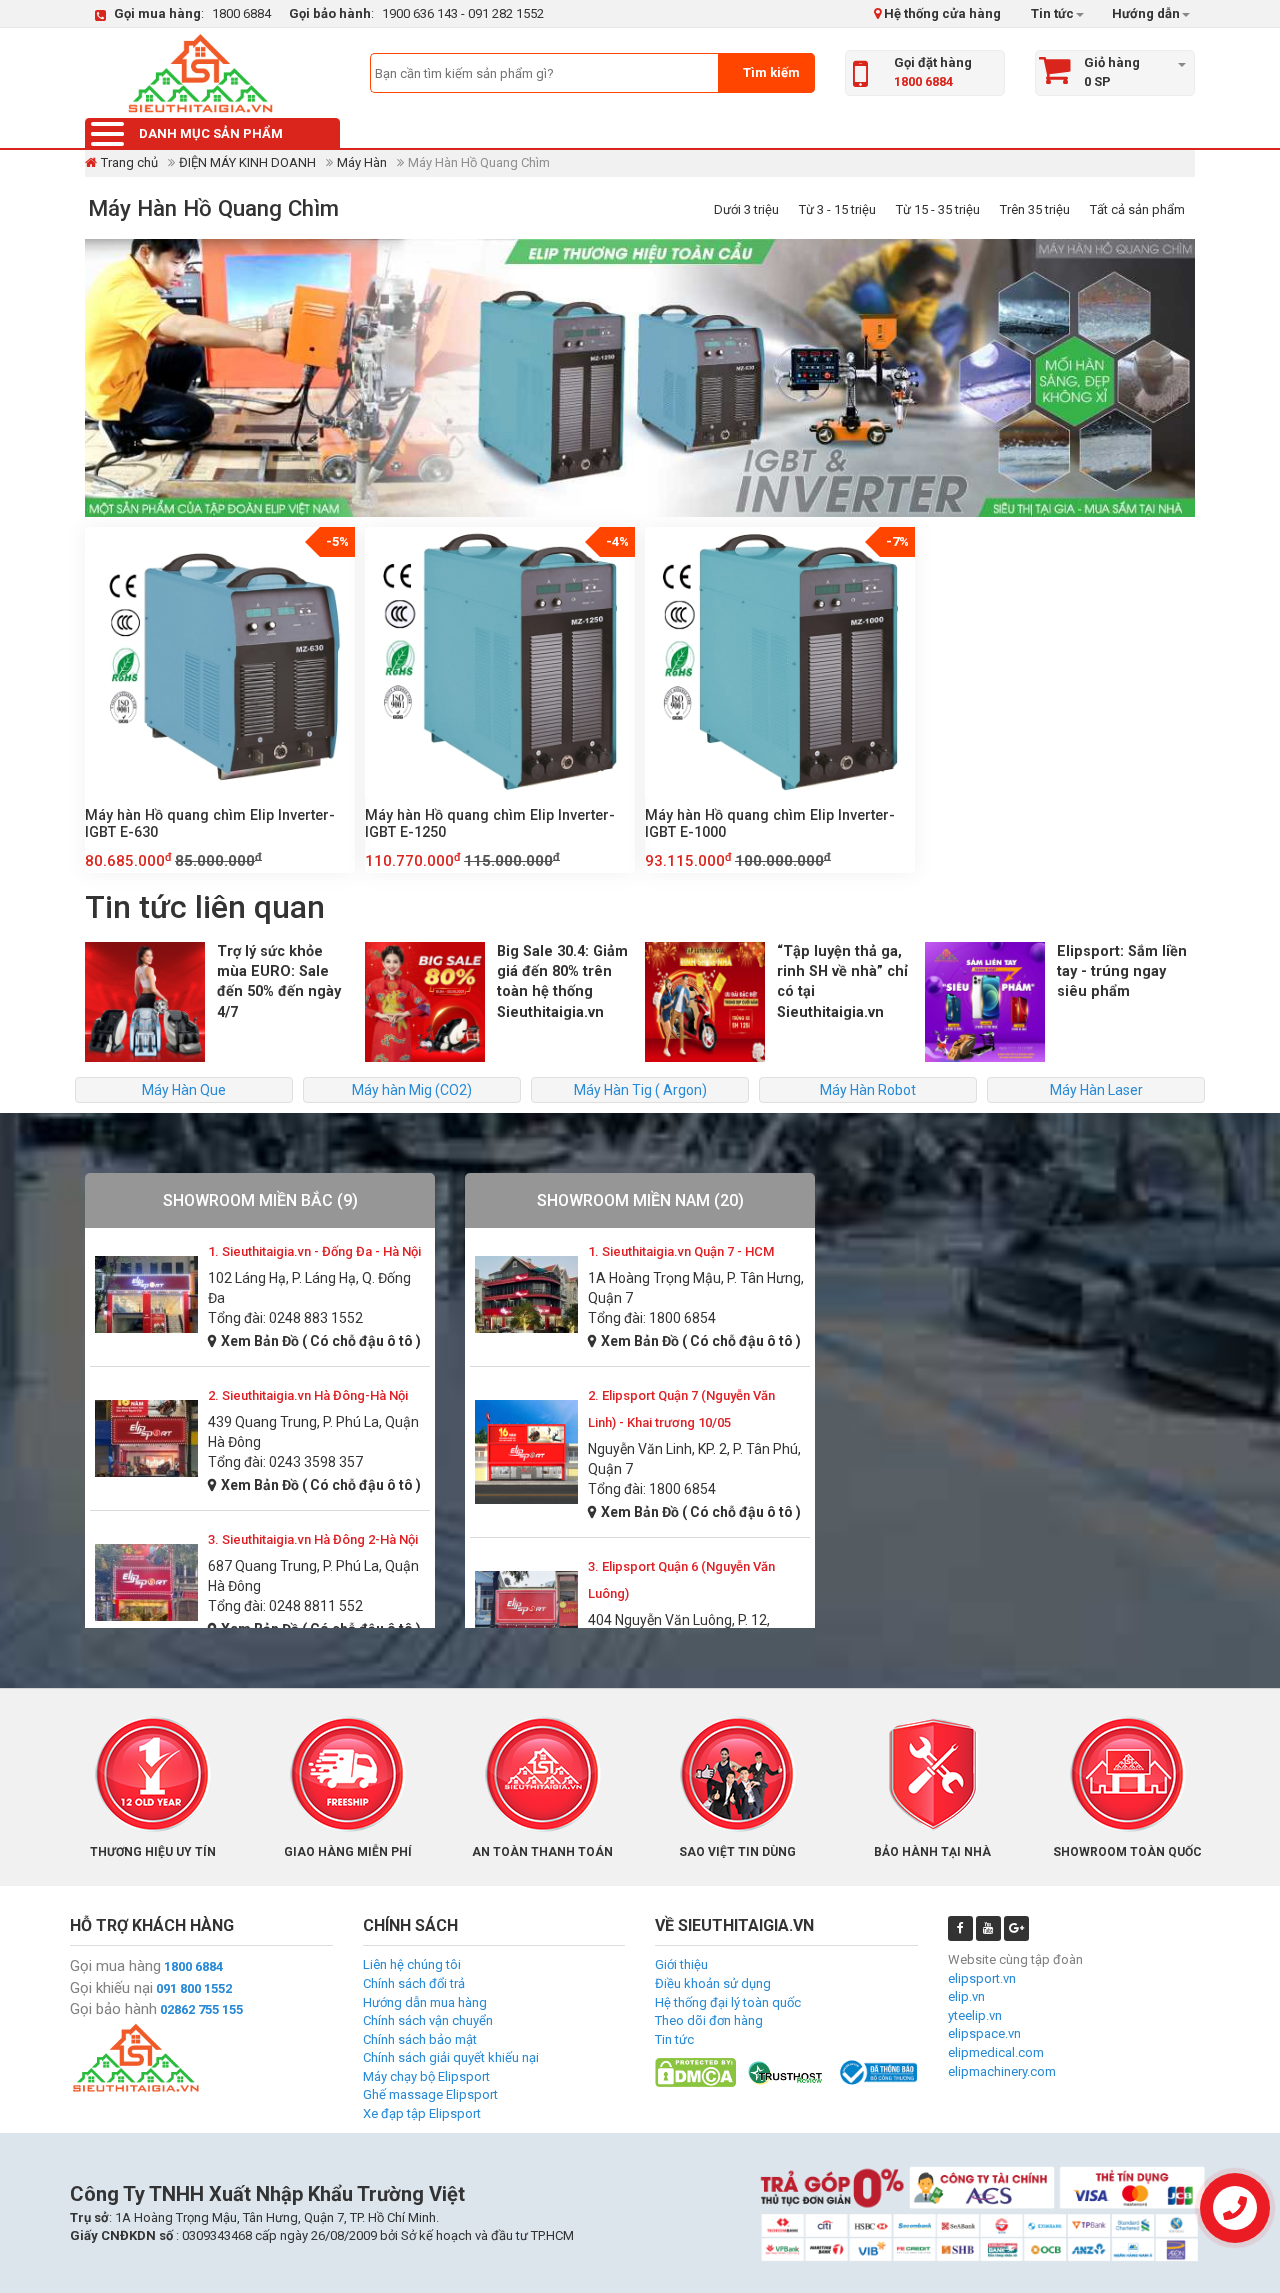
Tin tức (1052, 13)
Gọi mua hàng (115, 1966)
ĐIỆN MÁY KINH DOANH (247, 162)
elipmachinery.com (1002, 2071)
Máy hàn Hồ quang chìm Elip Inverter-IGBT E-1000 (770, 823)
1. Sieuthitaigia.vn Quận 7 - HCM (681, 1251)
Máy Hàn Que (184, 1090)
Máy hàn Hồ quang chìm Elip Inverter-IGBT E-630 (210, 823)
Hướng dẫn (1144, 13)
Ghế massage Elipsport (430, 2094)
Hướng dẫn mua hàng (425, 2002)
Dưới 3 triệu (746, 209)
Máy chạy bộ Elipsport (426, 2076)
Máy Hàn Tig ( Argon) (640, 1090)
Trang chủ (129, 162)
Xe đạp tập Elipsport (422, 2113)
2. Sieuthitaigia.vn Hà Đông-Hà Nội (308, 1395)
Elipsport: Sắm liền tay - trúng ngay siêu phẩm (1122, 971)
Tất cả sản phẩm (1137, 209)
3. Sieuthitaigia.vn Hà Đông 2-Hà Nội (313, 1539)
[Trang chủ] (200, 73)
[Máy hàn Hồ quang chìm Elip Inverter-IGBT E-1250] (500, 662)
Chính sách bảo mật (420, 2039)
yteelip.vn (975, 2015)
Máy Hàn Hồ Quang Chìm (213, 208)
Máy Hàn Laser (1096, 1090)
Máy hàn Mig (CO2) (412, 1090)
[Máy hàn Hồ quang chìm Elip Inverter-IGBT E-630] (220, 662)
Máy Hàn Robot (868, 1090)
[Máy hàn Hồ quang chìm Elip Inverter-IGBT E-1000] (780, 662)
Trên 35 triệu (1035, 209)
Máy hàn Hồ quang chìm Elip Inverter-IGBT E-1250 (490, 823)
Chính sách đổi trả (414, 1983)
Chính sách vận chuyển (428, 2020)
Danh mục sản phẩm (211, 133)
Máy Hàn (362, 162)
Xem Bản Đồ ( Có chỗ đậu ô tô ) (321, 1341)
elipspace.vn (984, 2033)
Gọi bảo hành (113, 2009)
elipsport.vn (982, 1978)
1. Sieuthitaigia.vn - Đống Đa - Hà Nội (314, 1251)
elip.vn (966, 1996)
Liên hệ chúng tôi (412, 1964)
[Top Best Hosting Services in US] (786, 2071)
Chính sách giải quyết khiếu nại (451, 2057)
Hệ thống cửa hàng (941, 13)
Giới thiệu (681, 1964)
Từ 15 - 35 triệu (938, 209)
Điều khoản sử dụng (713, 1983)
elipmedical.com (996, 2052)
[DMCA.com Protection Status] (695, 2071)
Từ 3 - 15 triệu (837, 209)
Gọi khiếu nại (111, 1988)
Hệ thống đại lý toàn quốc (728, 2002)
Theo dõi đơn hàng (709, 2020)
